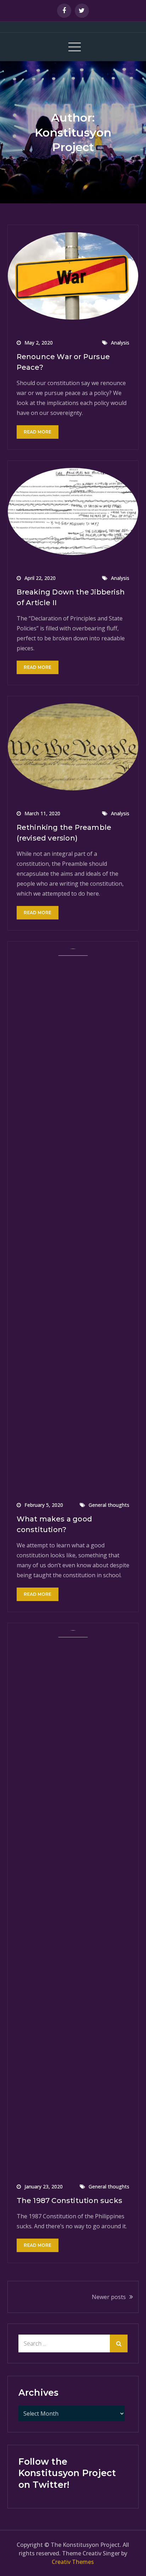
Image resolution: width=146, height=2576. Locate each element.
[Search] (119, 2343)
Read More (38, 432)
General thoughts (109, 1505)
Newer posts (109, 2297)
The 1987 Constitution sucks (69, 2201)
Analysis (120, 343)
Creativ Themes (73, 2562)
